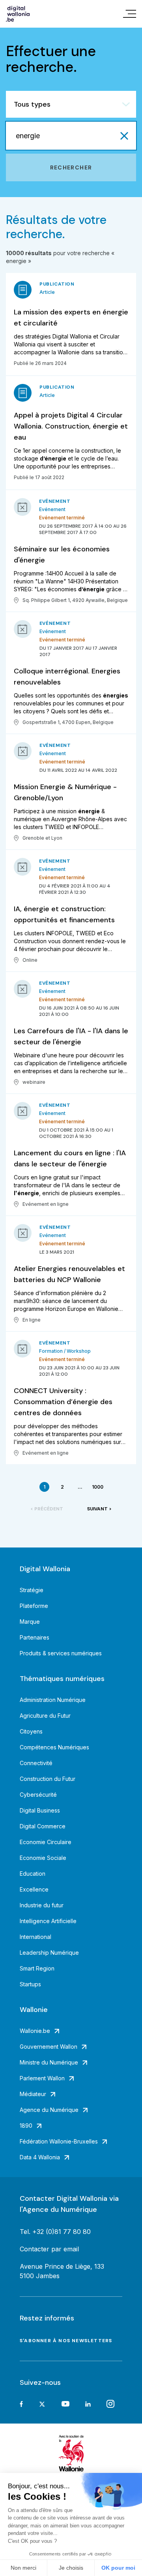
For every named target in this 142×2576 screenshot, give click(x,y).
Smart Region (37, 1968)
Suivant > (99, 1509)
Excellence (34, 1889)
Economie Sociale (43, 1858)
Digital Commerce (43, 1826)
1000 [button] (98, 1487)
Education (33, 1874)
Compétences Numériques (54, 1747)
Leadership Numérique (49, 1953)
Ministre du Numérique (49, 2062)
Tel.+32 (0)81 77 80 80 (55, 2232)
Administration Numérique (53, 1700)
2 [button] (62, 1487)
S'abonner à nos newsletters (66, 2341)
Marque (30, 1622)
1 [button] (44, 1487)
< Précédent (47, 1509)
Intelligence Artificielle (48, 1921)
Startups (30, 1984)
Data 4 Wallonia (40, 2157)
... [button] (80, 1487)
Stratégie (32, 1590)
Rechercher (71, 167)
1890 (26, 2126)
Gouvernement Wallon (49, 2047)
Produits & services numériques (61, 1653)
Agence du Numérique (49, 2110)
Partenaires (35, 1637)
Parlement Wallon (42, 2078)
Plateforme (34, 1606)
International (35, 1937)
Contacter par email (49, 2249)
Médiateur (33, 2094)
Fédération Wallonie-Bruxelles (59, 2141)
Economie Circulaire (46, 1842)
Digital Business (40, 1810)
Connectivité (36, 1763)
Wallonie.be (35, 2031)
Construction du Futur (48, 1779)
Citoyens (31, 1731)
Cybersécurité (38, 1795)
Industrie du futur (42, 1905)
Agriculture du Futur (45, 1716)
